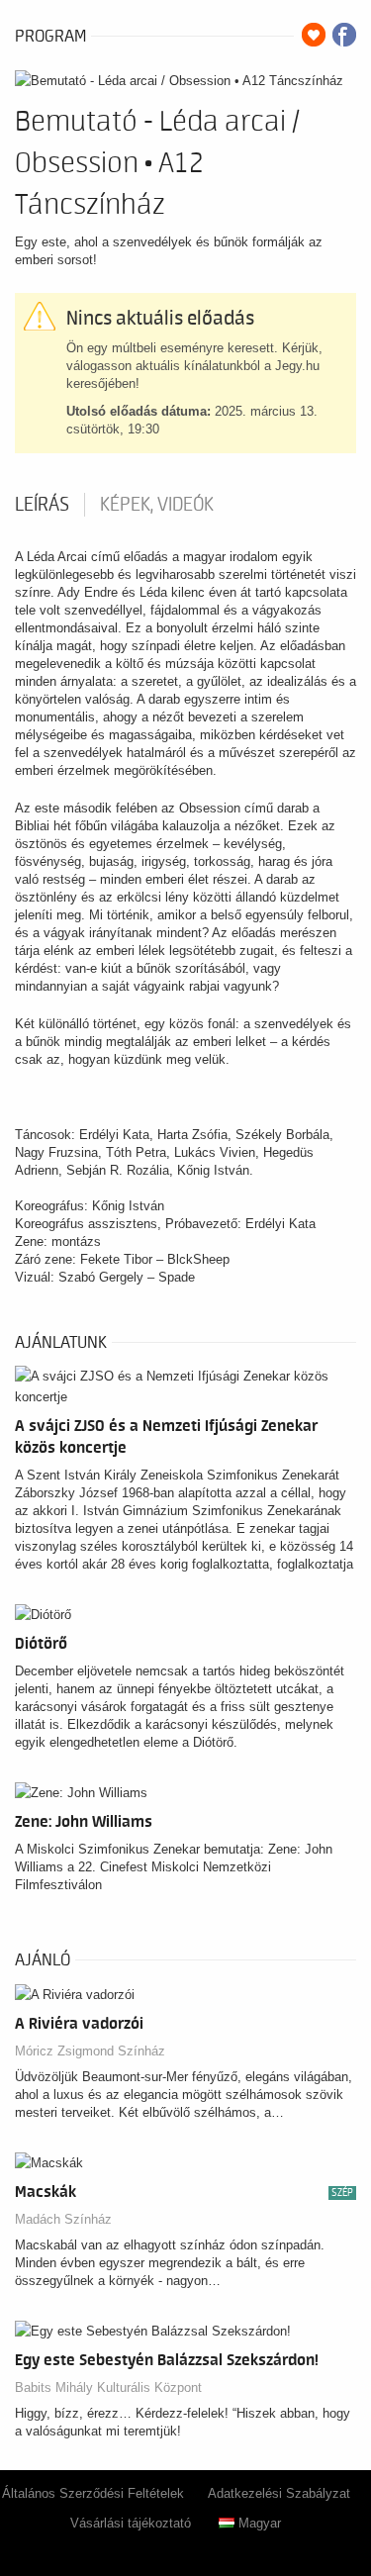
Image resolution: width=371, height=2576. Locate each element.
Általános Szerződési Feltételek (93, 2493)
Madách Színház (63, 2219)
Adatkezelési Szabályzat (279, 2493)
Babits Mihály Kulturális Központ (108, 2387)
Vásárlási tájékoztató (131, 2523)
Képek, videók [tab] (157, 505)
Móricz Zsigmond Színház (90, 2051)
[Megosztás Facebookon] (344, 35)
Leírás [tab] (42, 505)
